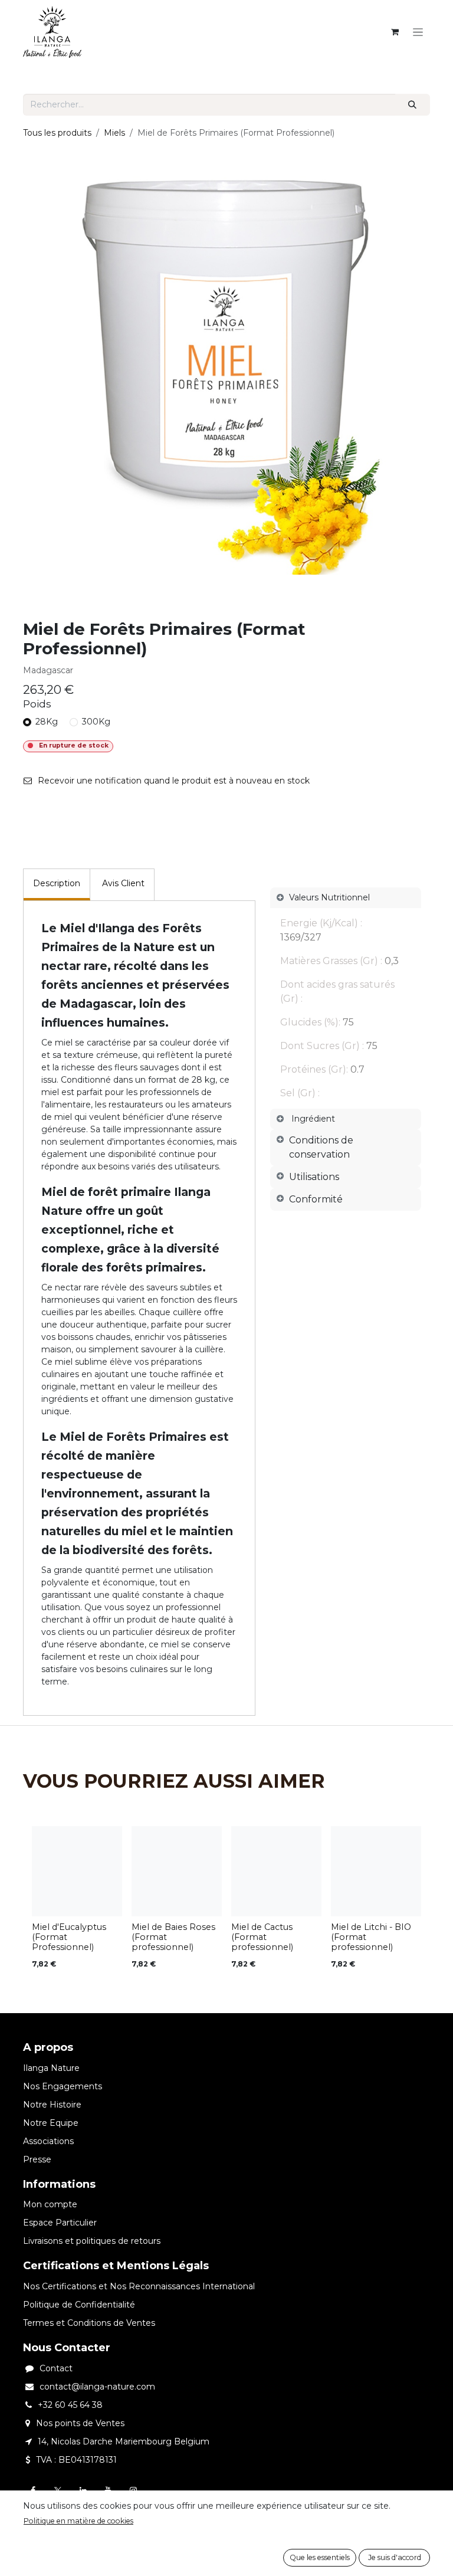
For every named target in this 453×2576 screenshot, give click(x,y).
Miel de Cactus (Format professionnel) (262, 1937)
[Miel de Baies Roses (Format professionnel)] (177, 1871)
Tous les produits (57, 133)
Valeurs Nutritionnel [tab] (329, 897)
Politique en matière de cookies (78, 2521)
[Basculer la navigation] (418, 32)
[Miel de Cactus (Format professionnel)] (276, 1871)
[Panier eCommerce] (395, 32)
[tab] (346, 1148)
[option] (226, 1901)
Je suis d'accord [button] (395, 2557)
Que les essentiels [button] (320, 2557)
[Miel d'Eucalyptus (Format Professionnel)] (77, 1871)
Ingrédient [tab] (313, 1119)
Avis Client (123, 883)
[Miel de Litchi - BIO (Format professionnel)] (376, 1871)
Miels (114, 133)
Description (57, 883)
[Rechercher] (413, 105)
